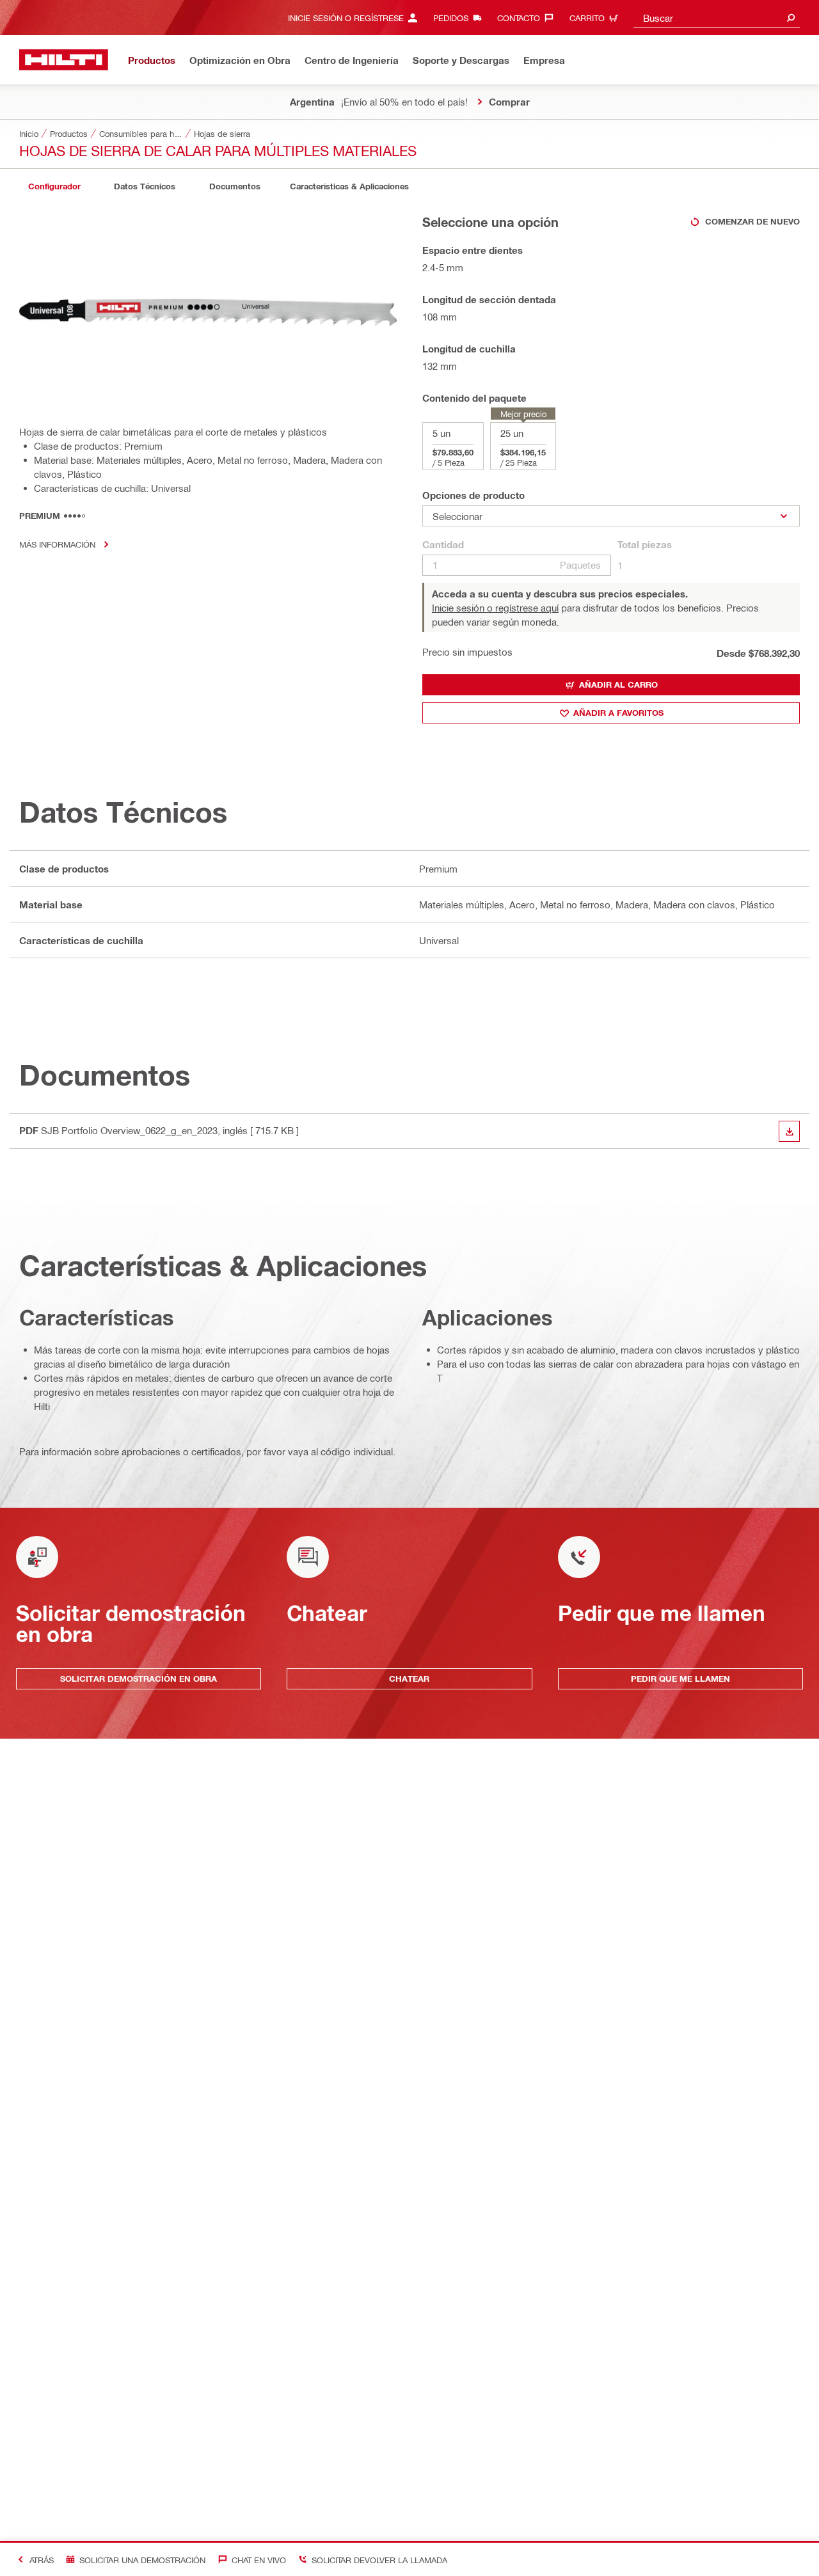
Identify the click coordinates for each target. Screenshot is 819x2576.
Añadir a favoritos (618, 713)
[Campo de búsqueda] (791, 18)
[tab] (54, 186)
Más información (57, 544)
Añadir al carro (618, 684)
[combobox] (717, 18)
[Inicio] (64, 60)
